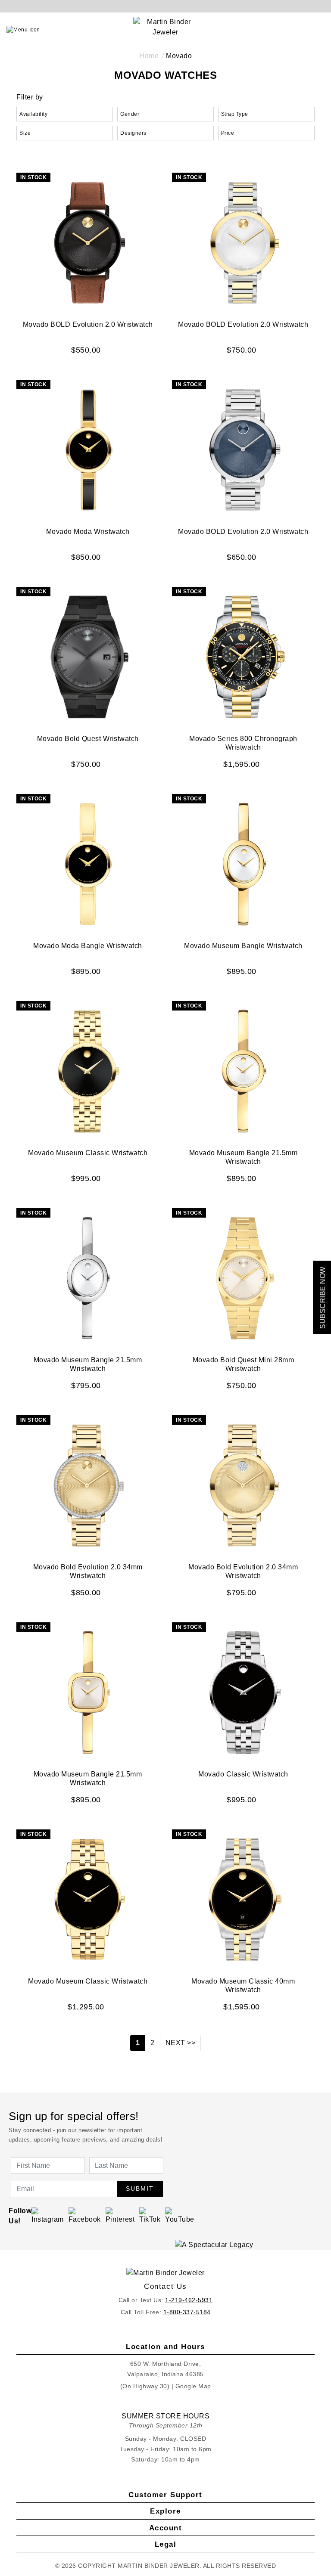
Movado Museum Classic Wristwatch (88, 1153)
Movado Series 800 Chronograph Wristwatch (243, 743)
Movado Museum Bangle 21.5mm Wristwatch (244, 1157)
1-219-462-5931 (189, 2300)
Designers (133, 133)
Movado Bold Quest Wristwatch (88, 739)
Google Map (193, 2386)
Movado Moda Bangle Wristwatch (88, 946)
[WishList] (301, 30)
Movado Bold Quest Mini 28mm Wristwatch (244, 1364)
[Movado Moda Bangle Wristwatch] (88, 863)
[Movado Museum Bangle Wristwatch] (243, 863)
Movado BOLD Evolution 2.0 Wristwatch (88, 324)
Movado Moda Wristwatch (88, 532)
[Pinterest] (120, 2215)
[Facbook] (85, 2215)
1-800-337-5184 (187, 2312)
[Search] (282, 30)
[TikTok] (150, 2215)
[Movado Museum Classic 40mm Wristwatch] (243, 1898)
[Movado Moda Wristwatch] (88, 449)
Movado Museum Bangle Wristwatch (243, 946)
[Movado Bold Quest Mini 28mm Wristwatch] (243, 1277)
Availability (33, 114)
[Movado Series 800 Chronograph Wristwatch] (243, 656)
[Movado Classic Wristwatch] (243, 1691)
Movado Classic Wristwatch (243, 1774)
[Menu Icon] (23, 30)
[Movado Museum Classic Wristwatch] (88, 1070)
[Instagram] (48, 2215)
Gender (130, 114)
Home (149, 56)
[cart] (321, 30)
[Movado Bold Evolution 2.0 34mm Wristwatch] (88, 1484)
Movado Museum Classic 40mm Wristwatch (243, 1985)
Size (25, 133)
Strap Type (235, 114)
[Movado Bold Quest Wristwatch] (88, 656)
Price (228, 133)
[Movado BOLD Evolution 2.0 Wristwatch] (88, 242)
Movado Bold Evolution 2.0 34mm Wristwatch (88, 1571)
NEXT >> (181, 2043)
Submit (140, 2189)
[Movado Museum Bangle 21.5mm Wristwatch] (243, 1070)
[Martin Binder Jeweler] (165, 2273)
